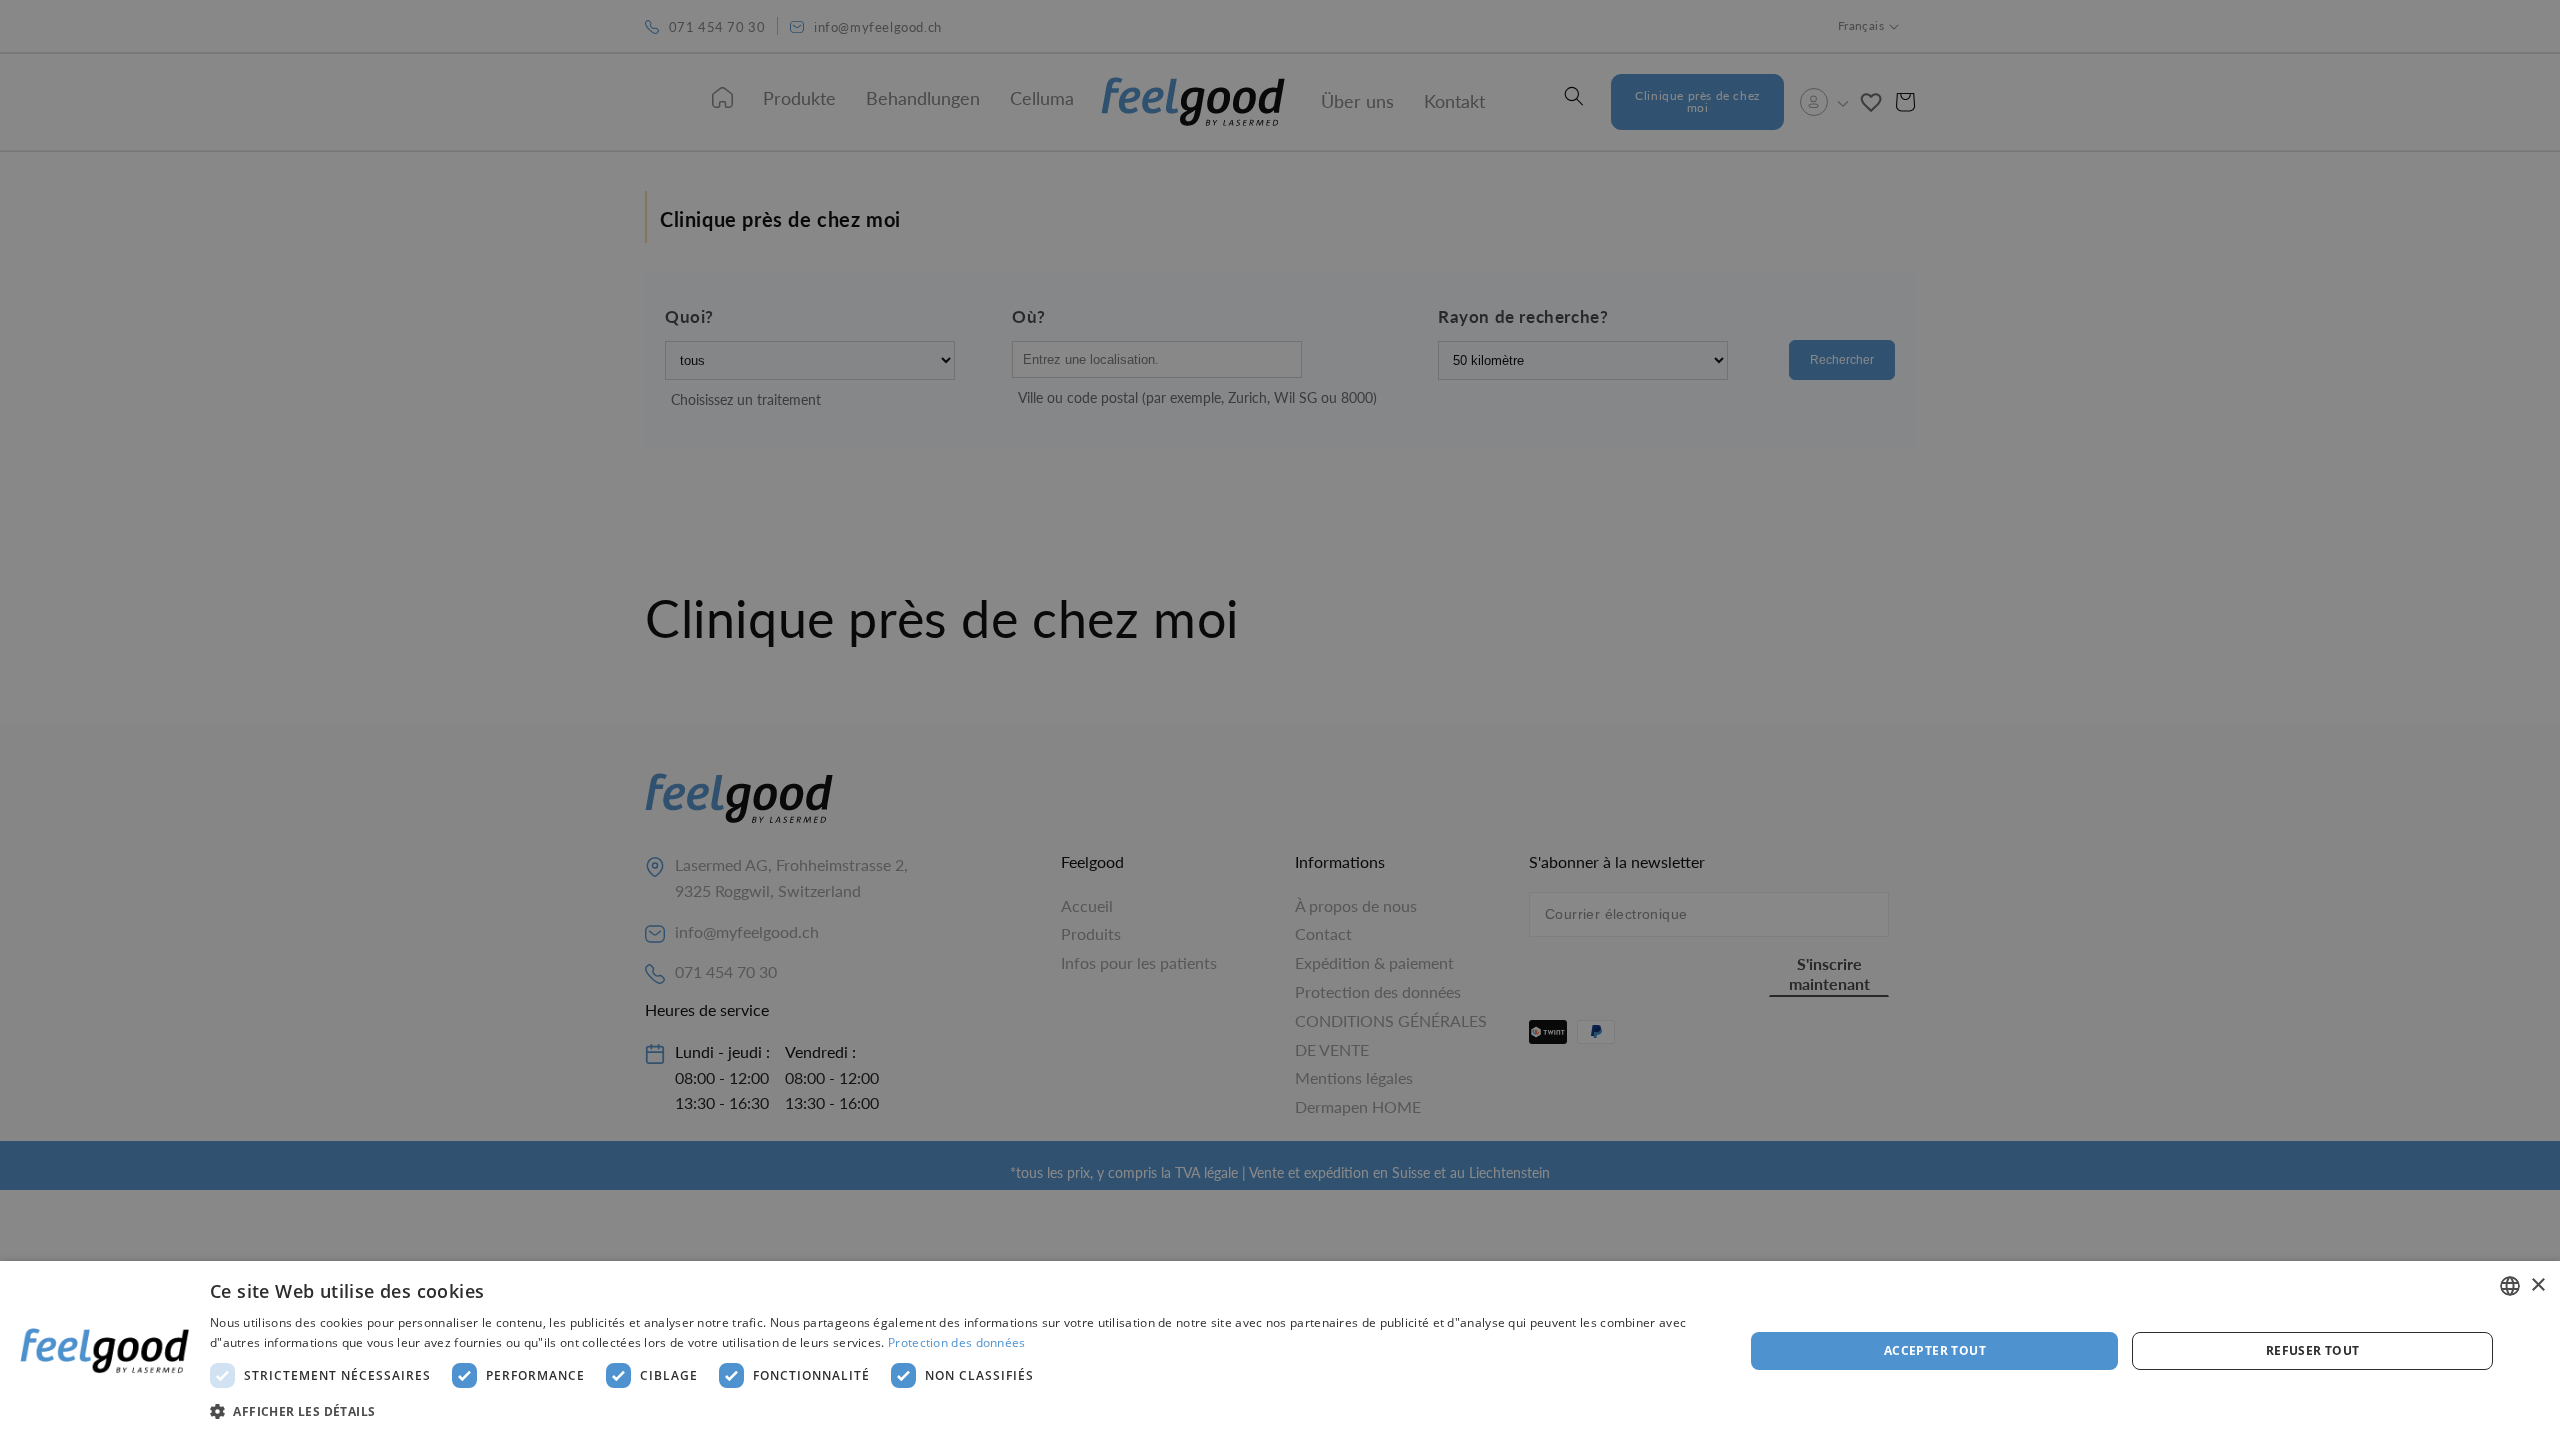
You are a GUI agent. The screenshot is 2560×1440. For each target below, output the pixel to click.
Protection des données (957, 1342)
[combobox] (2510, 1286)
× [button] (2537, 1285)
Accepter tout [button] (1935, 1350)
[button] (954, 1412)
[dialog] (1280, 1350)
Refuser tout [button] (2313, 1350)
